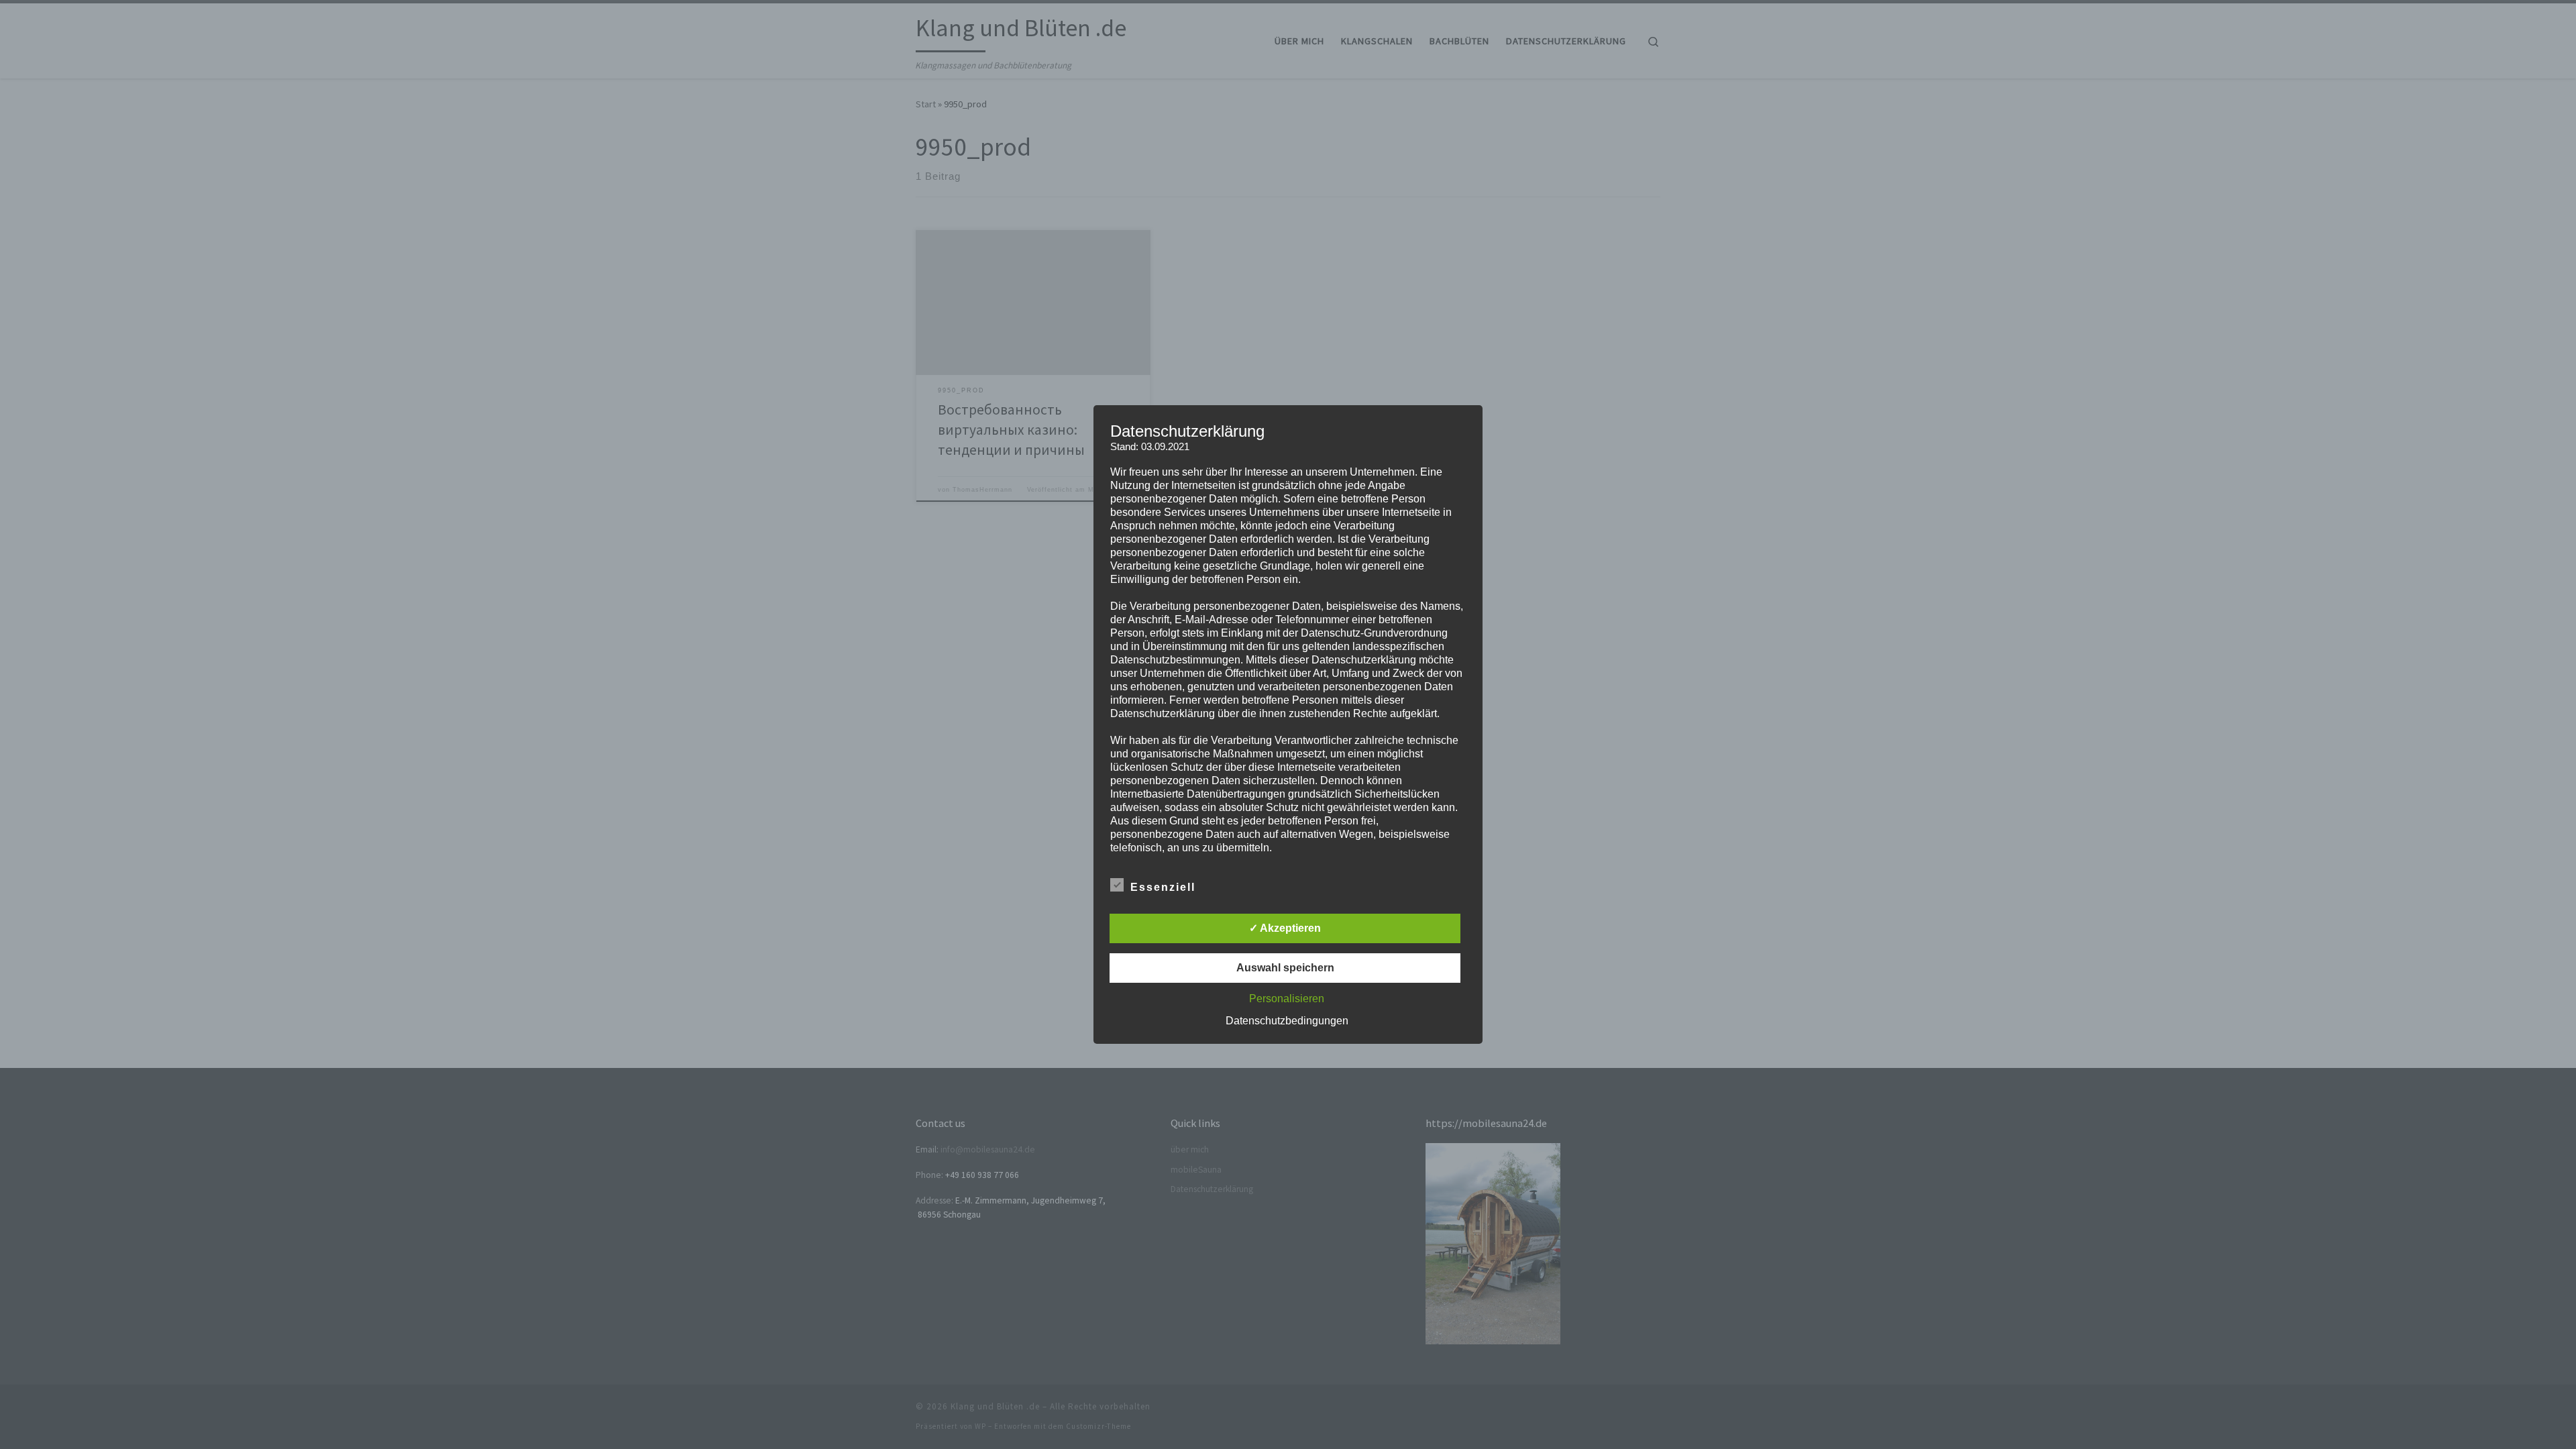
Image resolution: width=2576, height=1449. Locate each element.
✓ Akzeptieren (1285, 928)
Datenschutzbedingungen (1287, 1021)
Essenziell (1163, 887)
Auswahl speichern (1285, 968)
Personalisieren (1287, 999)
